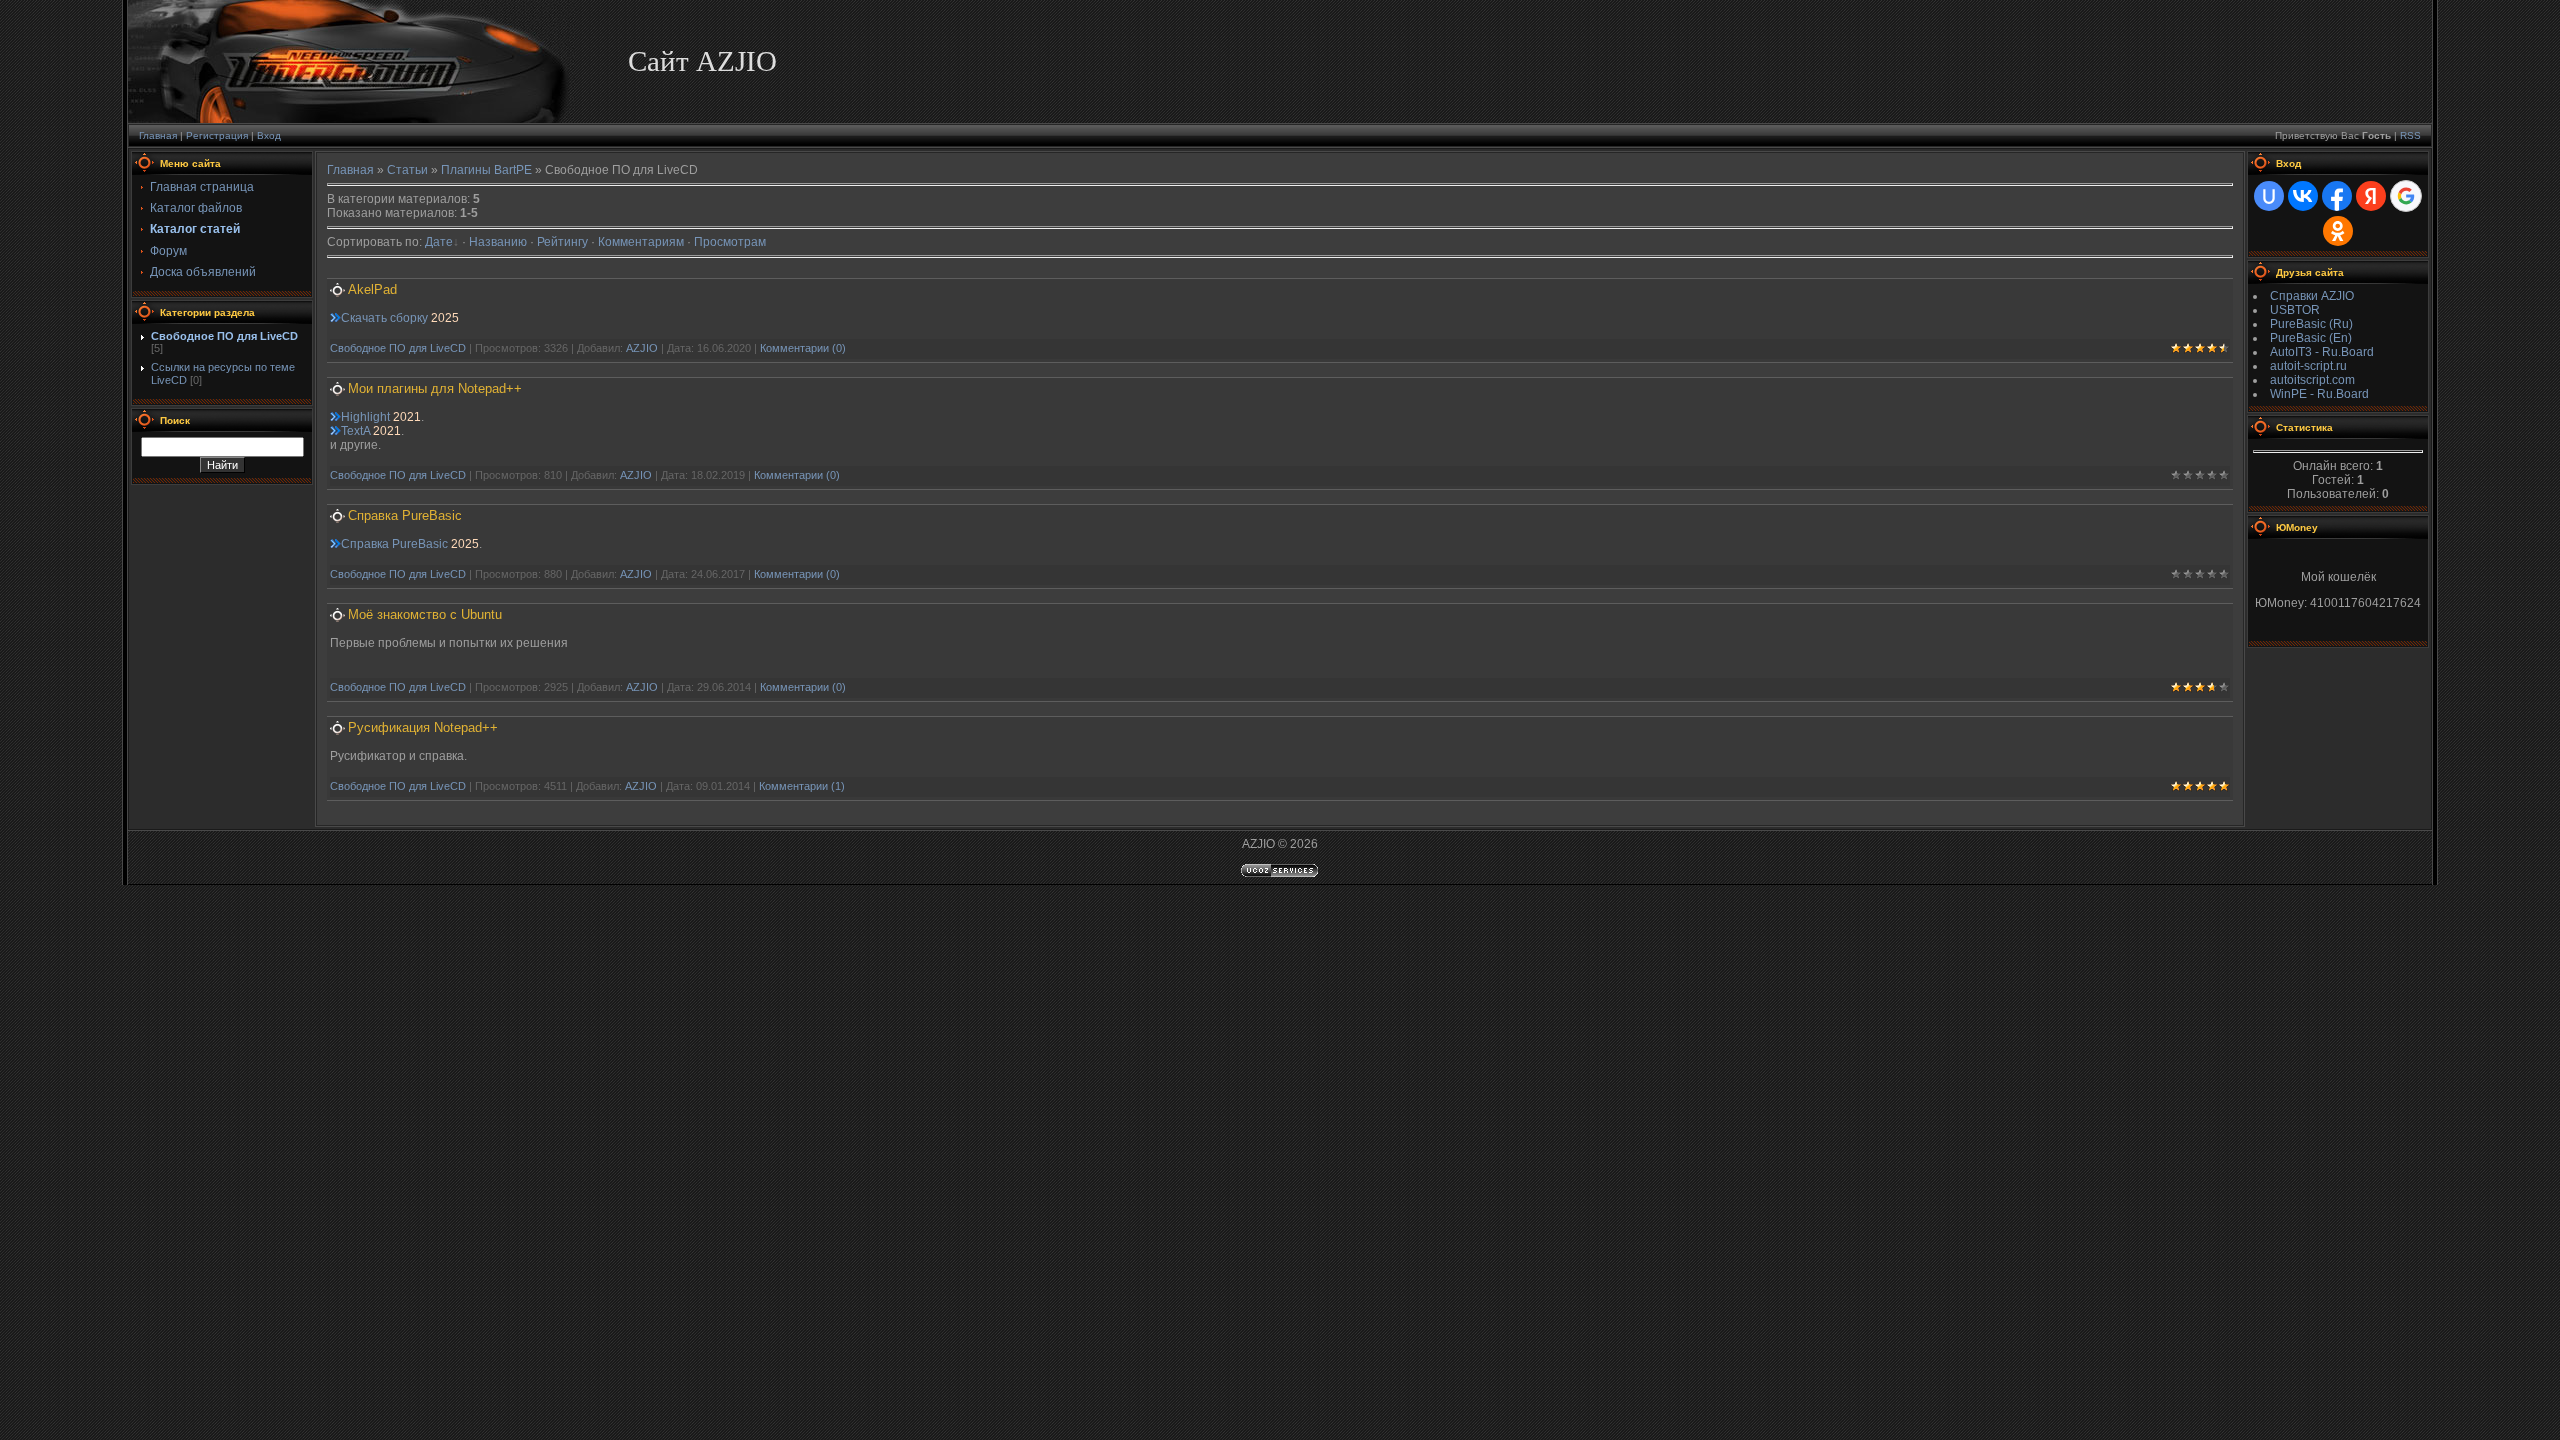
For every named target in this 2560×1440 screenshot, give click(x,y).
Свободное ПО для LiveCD (224, 336)
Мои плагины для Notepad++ (435, 388)
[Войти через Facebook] (2337, 196)
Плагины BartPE (486, 170)
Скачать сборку (384, 318)
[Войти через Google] (2406, 196)
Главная (158, 135)
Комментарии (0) (803, 348)
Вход (269, 135)
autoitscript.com (2312, 380)
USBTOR (2295, 310)
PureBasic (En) (2311, 338)
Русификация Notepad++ (423, 727)
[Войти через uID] (2269, 196)
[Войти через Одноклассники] (2338, 231)
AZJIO (642, 348)
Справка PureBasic (405, 515)
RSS (2410, 135)
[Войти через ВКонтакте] (2303, 196)
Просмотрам (730, 242)
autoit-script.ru (2308, 366)
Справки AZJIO (2312, 296)
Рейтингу (562, 242)
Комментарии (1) (802, 786)
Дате (439, 242)
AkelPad (372, 289)
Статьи (407, 170)
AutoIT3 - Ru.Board (2322, 352)
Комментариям (641, 242)
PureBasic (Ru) (2311, 324)
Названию (498, 242)
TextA (355, 431)
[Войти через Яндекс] (2371, 196)
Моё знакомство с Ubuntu (425, 614)
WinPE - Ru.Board (2319, 394)
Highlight (365, 417)
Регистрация (217, 135)
